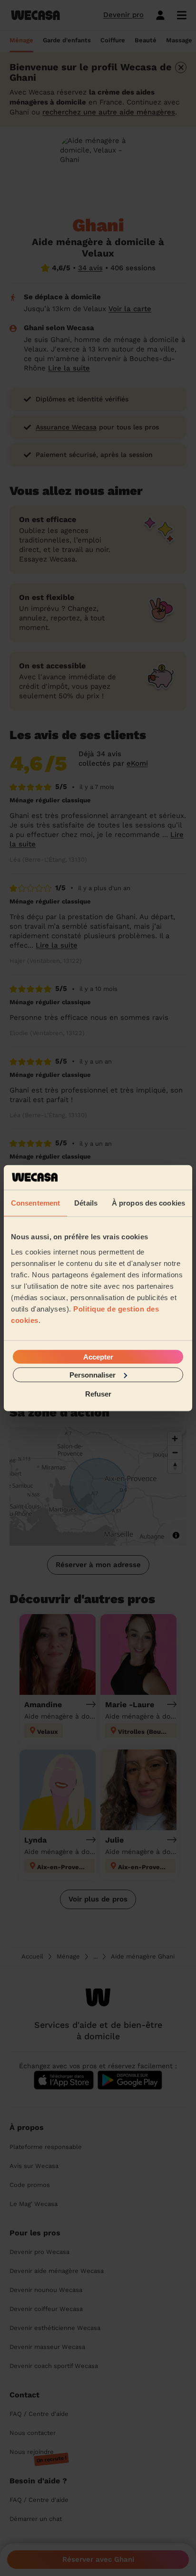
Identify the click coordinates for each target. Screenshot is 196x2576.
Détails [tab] (86, 1203)
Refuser (98, 1394)
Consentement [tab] (35, 1203)
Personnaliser (93, 1374)
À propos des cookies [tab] (148, 1203)
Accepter (98, 1356)
